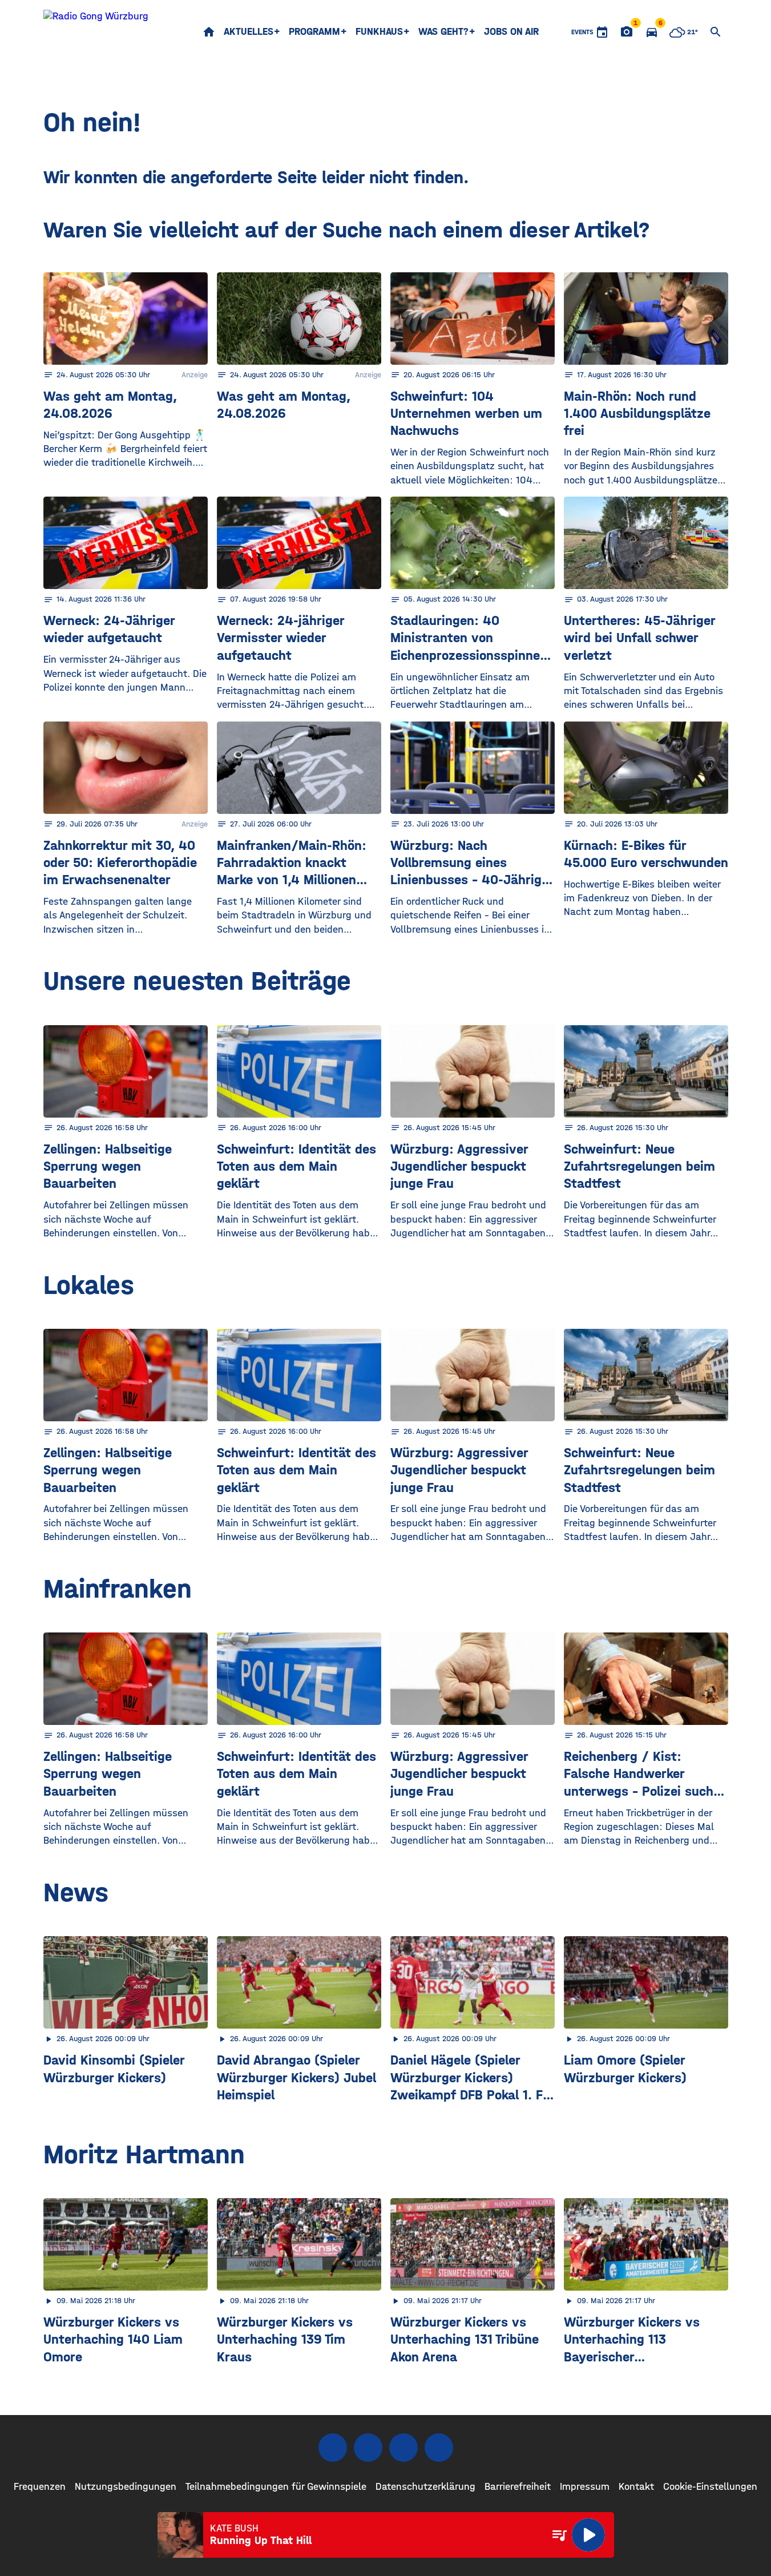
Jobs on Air (511, 32)
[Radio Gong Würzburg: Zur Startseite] (96, 32)
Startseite (209, 32)
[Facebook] (333, 2448)
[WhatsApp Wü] (439, 2448)
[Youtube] (403, 2448)
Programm (314, 32)
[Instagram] (368, 2448)
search (716, 32)
